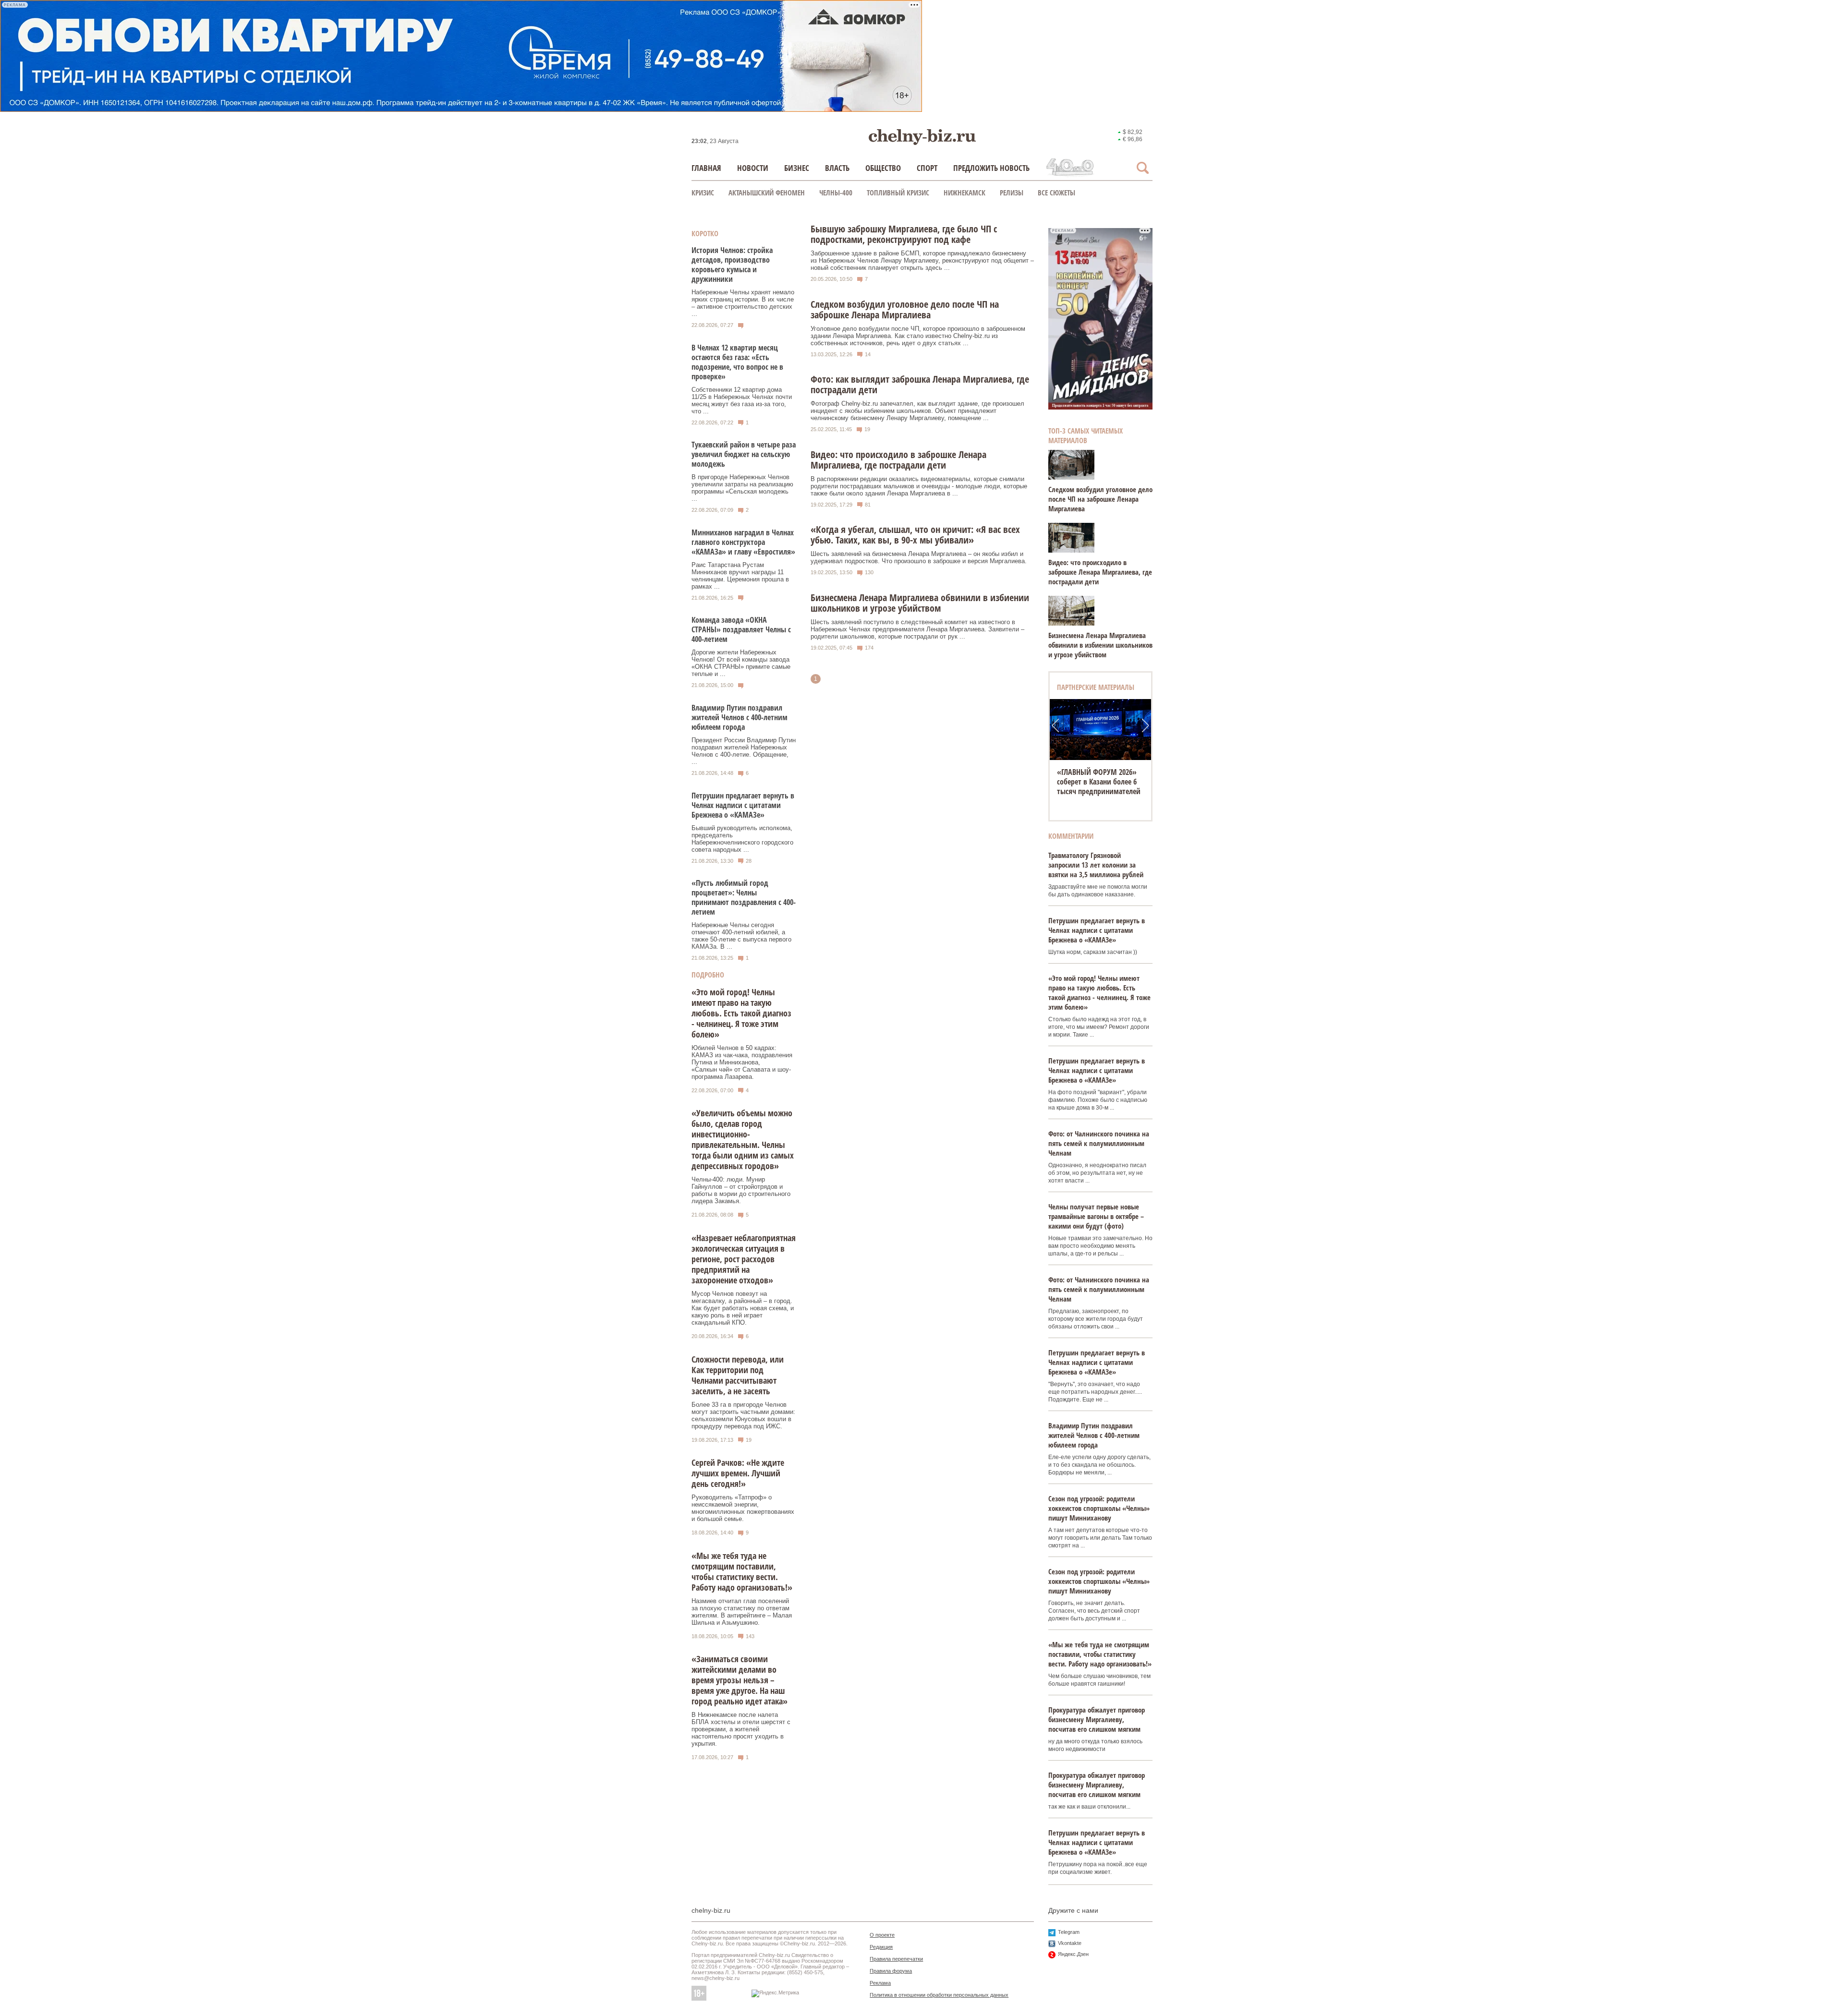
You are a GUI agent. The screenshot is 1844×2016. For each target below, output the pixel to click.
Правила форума (891, 1971)
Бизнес (797, 168)
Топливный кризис (898, 193)
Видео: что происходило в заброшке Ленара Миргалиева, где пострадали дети (1100, 572)
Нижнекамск (964, 193)
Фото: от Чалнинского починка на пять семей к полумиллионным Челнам (1099, 1143)
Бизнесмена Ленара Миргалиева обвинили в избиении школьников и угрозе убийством (1100, 645)
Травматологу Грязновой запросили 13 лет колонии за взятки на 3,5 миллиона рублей (1096, 865)
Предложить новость (991, 168)
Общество (883, 168)
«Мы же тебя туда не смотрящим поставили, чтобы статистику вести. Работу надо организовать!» (742, 1571)
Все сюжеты (1056, 193)
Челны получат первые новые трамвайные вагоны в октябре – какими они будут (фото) (1096, 1216)
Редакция (881, 1947)
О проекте (882, 1935)
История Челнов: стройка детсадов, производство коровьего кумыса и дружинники (732, 265)
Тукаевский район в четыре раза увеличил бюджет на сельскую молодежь (744, 454)
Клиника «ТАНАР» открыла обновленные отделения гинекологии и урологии (1100, 782)
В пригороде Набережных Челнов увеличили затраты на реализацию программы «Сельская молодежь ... (742, 488)
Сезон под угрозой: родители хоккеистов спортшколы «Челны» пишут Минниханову (1099, 1508)
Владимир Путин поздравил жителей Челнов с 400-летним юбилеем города (740, 717)
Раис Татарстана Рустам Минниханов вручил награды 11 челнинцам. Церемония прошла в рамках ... (740, 576)
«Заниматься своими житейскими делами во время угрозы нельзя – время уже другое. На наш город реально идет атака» (740, 1680)
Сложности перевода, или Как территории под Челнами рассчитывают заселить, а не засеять (738, 1375)
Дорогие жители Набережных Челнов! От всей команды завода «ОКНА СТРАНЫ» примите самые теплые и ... (741, 663)
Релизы (1012, 193)
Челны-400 (836, 193)
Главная (706, 168)
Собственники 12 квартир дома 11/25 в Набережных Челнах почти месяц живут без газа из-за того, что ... (742, 400)
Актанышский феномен (767, 193)
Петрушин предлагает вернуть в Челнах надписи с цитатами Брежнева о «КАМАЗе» (743, 805)
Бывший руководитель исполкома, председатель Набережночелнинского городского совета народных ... (742, 839)
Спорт (927, 168)
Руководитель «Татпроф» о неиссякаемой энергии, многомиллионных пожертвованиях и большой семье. (743, 1508)
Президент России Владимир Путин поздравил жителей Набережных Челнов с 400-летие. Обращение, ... (744, 751)
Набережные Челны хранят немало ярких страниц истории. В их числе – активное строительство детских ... (743, 303)
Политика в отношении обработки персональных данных (939, 1995)
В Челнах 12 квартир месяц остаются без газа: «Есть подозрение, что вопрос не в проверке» (737, 362)
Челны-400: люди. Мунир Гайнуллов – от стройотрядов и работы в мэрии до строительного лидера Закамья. (741, 1190)
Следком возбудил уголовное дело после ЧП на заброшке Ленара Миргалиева (1100, 499)
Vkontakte (1070, 1943)
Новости (753, 168)
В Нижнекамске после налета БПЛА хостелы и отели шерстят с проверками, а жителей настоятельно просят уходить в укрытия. (741, 1729)
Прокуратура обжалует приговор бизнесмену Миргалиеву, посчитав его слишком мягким (1097, 1719)
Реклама (880, 1983)
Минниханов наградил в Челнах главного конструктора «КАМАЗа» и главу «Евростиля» (743, 542)
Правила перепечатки (896, 1959)
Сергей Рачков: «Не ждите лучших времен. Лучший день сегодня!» (738, 1473)
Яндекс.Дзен (1073, 1954)
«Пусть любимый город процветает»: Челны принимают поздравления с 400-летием (744, 897)
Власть (837, 168)
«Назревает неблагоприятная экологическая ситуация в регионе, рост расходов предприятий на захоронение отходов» (744, 1259)
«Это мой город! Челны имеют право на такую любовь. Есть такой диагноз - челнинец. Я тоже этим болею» (741, 1013)
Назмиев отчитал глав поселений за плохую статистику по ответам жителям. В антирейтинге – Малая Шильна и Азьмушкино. (742, 1612)
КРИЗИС (703, 193)
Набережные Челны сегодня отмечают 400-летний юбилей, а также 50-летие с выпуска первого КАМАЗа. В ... (741, 936)
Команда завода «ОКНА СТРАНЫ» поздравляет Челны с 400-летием (741, 629)
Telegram (1069, 1932)
